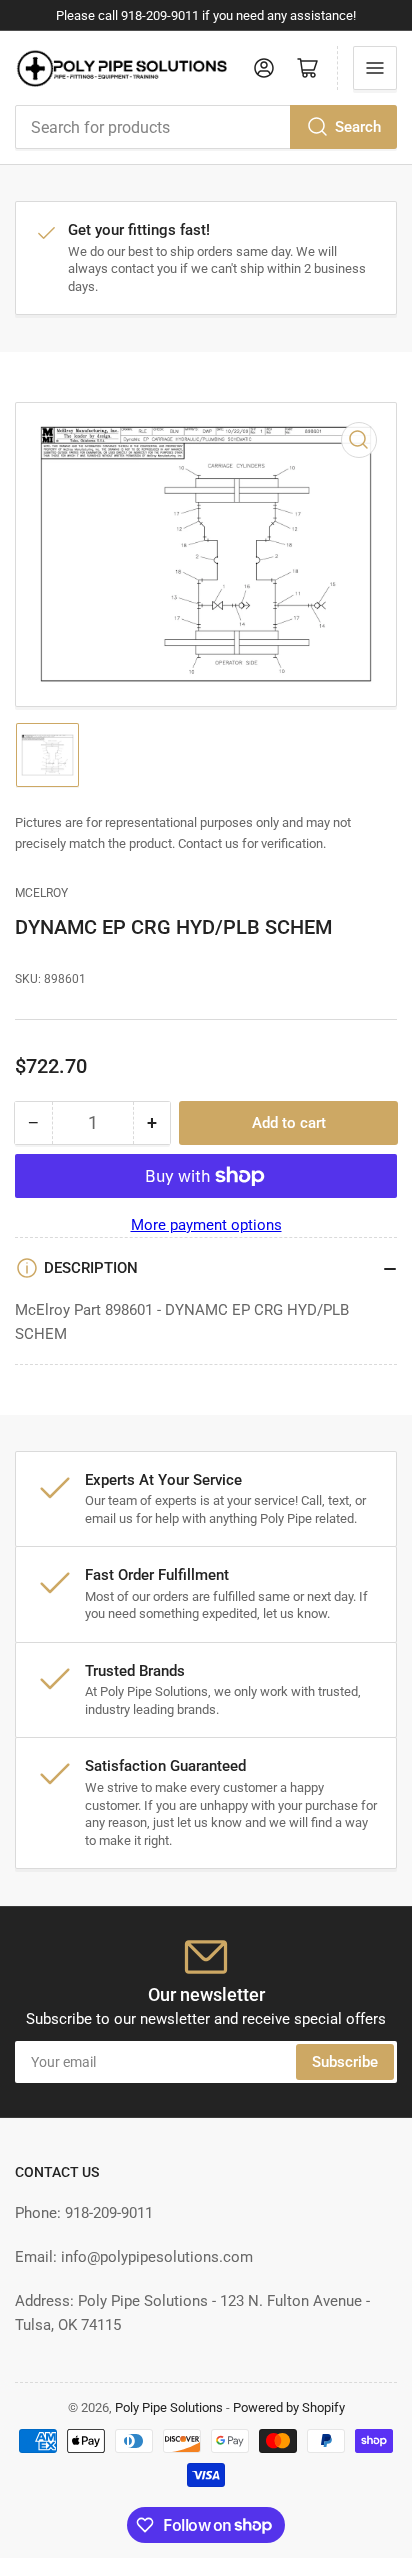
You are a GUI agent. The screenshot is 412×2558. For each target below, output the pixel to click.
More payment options (206, 1225)
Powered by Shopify (289, 2407)
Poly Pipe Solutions (169, 2407)
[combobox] (206, 127)
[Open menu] (375, 68)
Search (358, 127)
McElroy (41, 893)
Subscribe (345, 2062)
